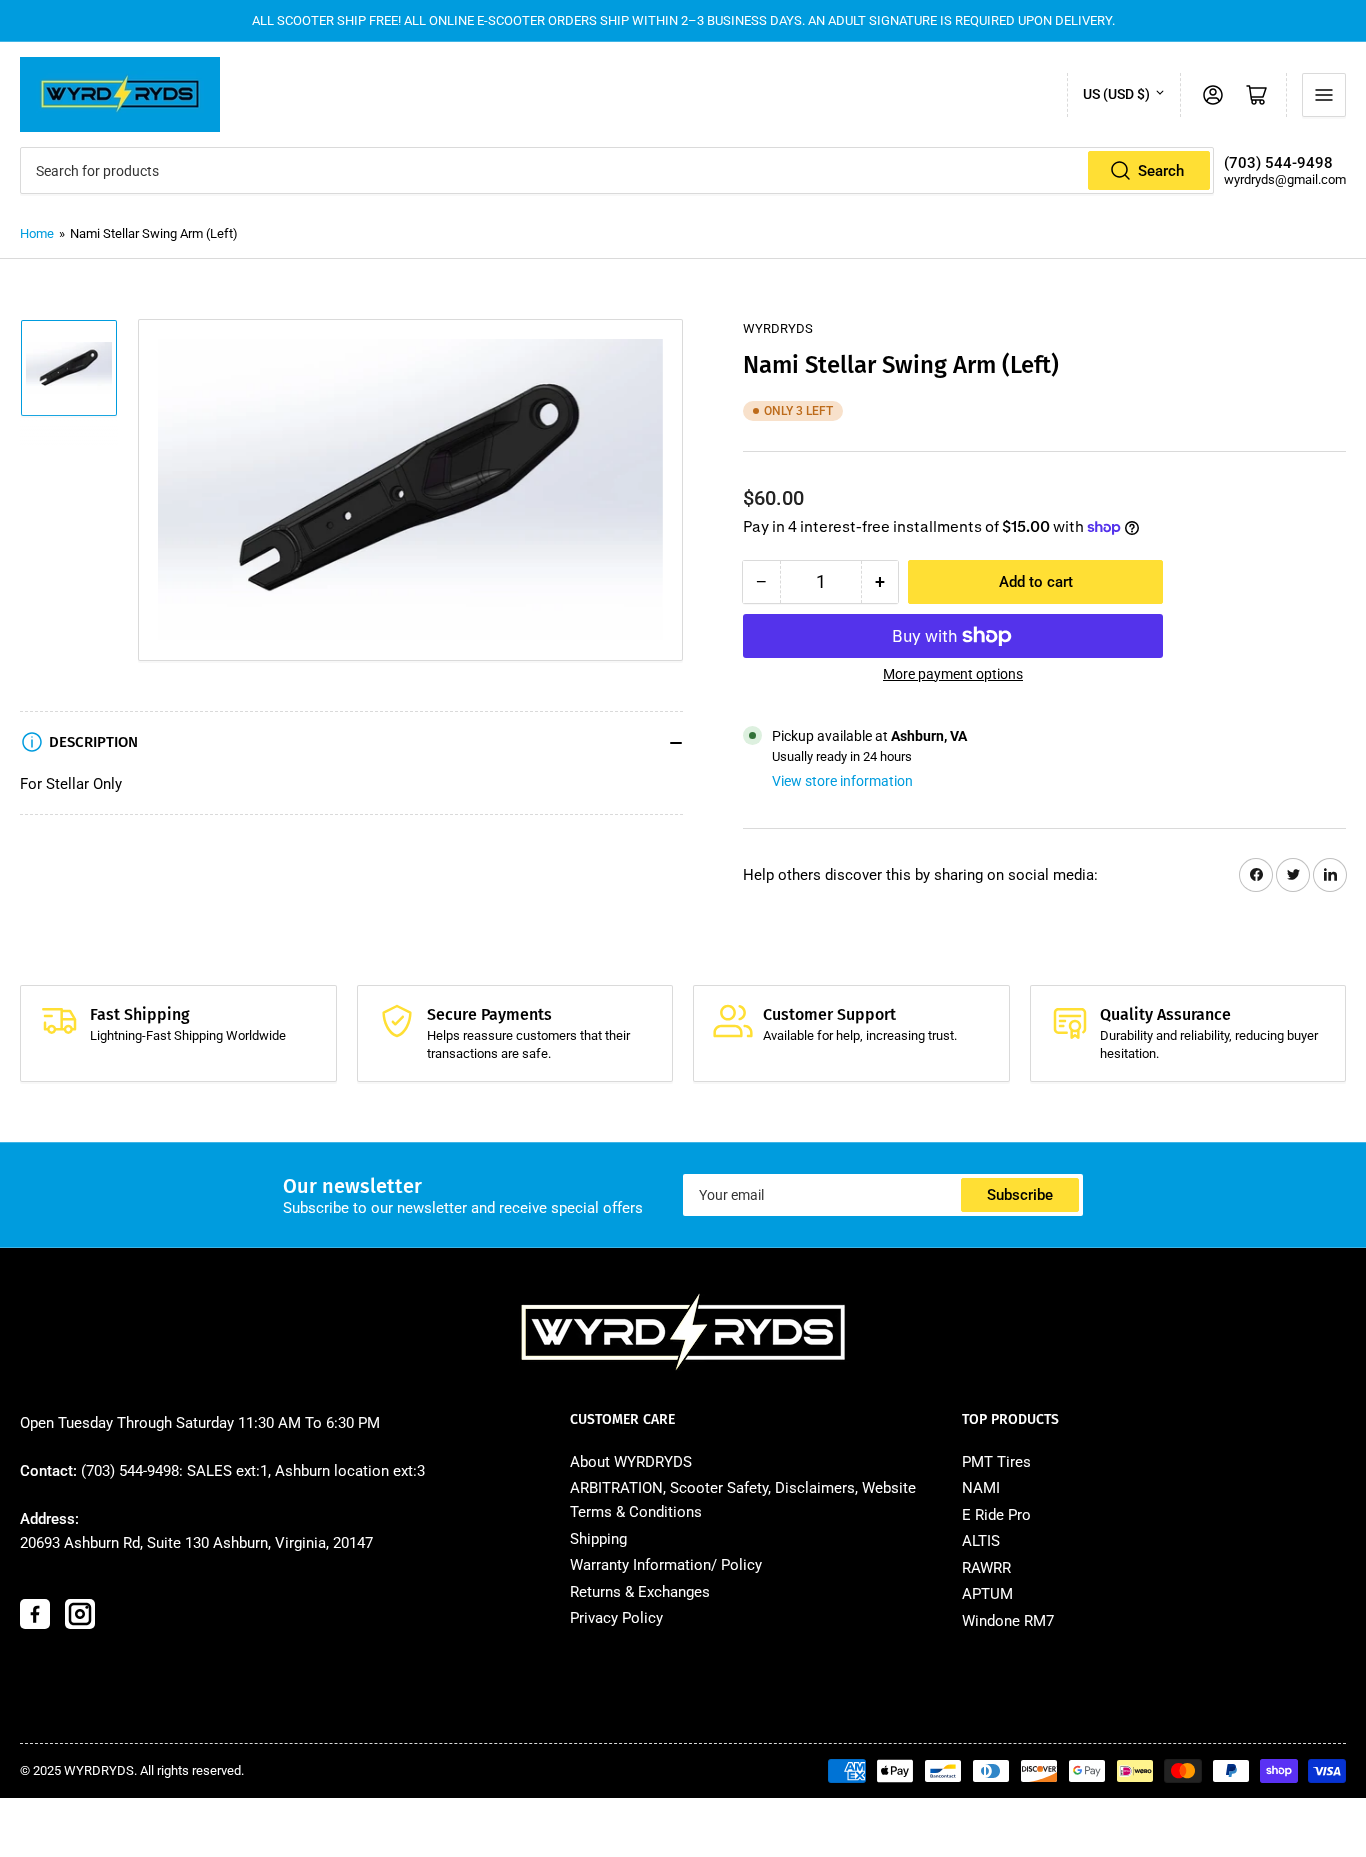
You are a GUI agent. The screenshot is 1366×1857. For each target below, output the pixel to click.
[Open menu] (1324, 95)
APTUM (987, 1594)
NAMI (981, 1488)
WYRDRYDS (778, 328)
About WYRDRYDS (631, 1462)
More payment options (953, 674)
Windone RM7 (1008, 1621)
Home (37, 233)
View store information (842, 781)
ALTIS (981, 1541)
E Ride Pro (996, 1515)
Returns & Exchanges (640, 1592)
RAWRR (986, 1568)
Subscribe (1020, 1195)
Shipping (598, 1539)
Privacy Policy (616, 1618)
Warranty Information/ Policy (666, 1565)
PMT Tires (996, 1462)
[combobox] (617, 170)
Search (1161, 171)
